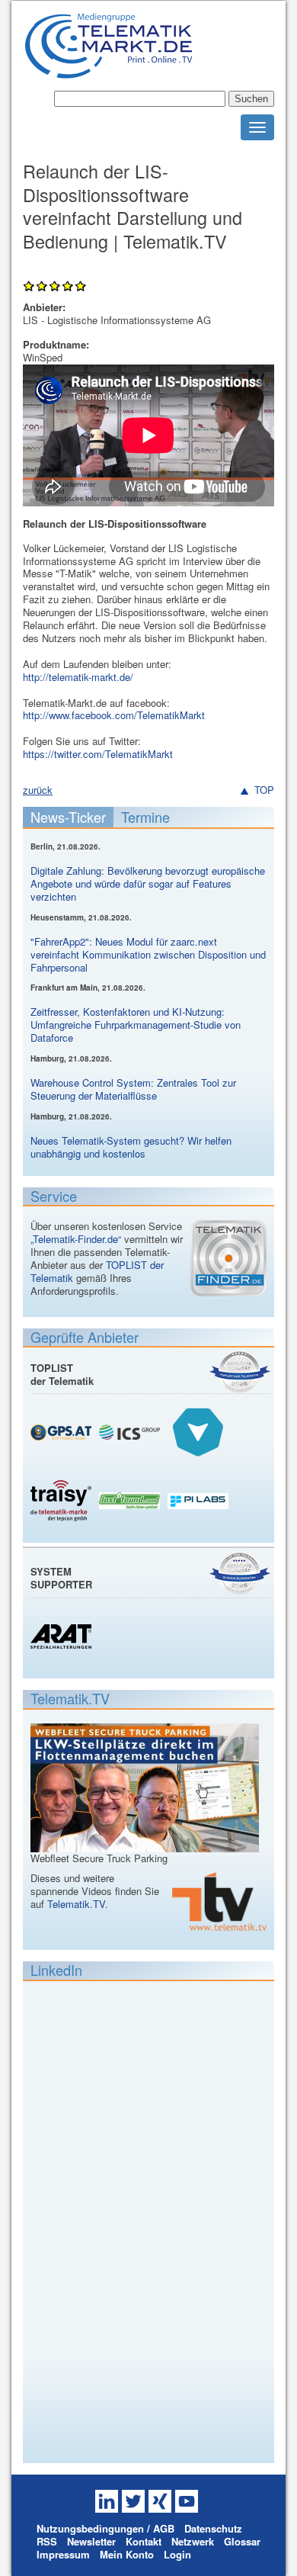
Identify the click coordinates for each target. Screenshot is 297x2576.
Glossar (242, 2541)
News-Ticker (68, 817)
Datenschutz (213, 2528)
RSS (47, 2541)
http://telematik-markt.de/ (78, 677)
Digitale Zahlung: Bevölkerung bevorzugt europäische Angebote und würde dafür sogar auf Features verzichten (148, 883)
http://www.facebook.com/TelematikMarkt (114, 715)
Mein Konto (127, 2554)
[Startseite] (109, 72)
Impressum (63, 2554)
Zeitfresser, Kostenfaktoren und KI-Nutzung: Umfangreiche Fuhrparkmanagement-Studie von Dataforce (136, 1025)
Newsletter (91, 2541)
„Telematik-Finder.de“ (76, 1239)
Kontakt (144, 2541)
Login (177, 2554)
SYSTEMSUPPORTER (61, 1578)
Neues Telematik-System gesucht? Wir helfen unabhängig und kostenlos (131, 1147)
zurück (38, 790)
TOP (264, 790)
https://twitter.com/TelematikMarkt (98, 754)
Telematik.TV (76, 1904)
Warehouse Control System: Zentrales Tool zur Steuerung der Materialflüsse (133, 1089)
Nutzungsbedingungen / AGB (105, 2528)
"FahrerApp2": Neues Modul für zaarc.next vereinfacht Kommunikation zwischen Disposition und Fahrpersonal (148, 954)
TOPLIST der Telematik (62, 1374)
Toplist (240, 1372)
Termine (145, 817)
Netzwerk (193, 2541)
